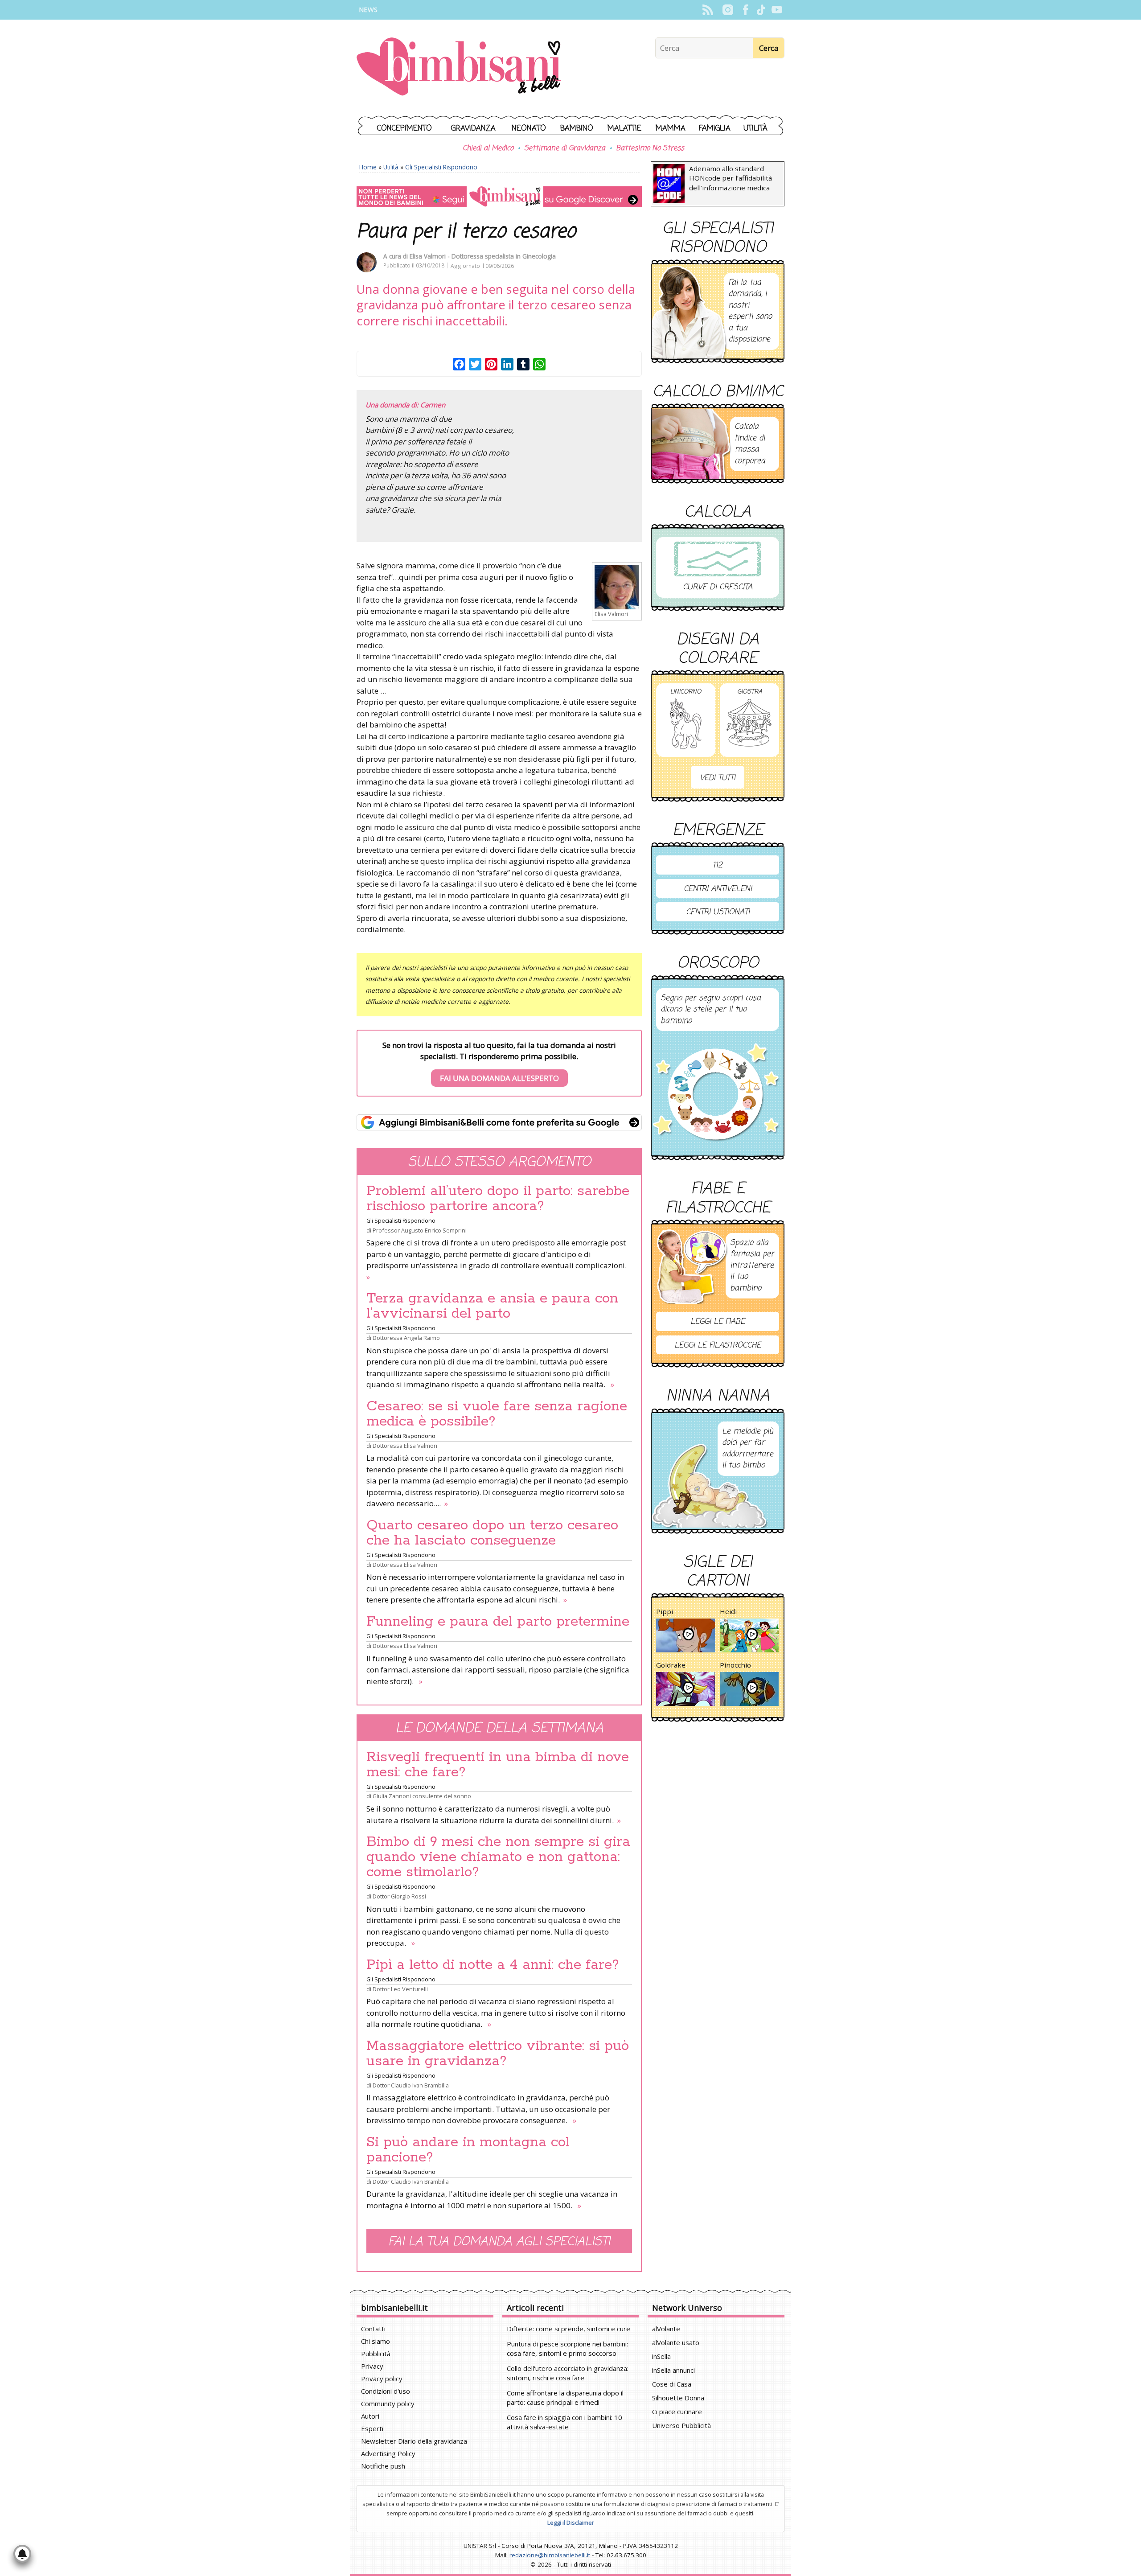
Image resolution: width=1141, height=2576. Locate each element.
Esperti (372, 2428)
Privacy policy (382, 2379)
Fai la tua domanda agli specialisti (499, 2242)
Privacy (372, 2366)
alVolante (666, 2329)
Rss (708, 10)
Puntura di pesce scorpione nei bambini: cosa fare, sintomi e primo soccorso (567, 2348)
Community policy (388, 2403)
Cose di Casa (672, 2384)
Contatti (373, 2329)
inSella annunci (673, 2370)
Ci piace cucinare (677, 2412)
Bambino (577, 129)
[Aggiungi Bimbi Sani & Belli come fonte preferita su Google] (499, 1122)
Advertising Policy (388, 2453)
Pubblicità (376, 2354)
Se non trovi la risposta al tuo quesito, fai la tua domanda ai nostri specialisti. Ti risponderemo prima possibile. (499, 1062)
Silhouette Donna (678, 2398)
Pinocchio (735, 1665)
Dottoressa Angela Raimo (406, 1338)
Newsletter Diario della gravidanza (414, 2441)
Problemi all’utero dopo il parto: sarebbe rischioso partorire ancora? (498, 1199)
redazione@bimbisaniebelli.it (550, 2555)
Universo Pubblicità (681, 2425)
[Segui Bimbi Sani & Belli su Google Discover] (499, 197)
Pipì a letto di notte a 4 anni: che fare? (493, 1965)
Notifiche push (383, 2466)
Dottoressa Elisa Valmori (405, 1446)
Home (368, 167)
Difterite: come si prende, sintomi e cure (568, 2329)
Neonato (529, 129)
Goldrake (671, 1665)
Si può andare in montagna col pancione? (468, 2150)
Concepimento (404, 129)
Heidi (728, 1611)
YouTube (777, 10)
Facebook (745, 10)
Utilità (755, 129)
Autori (370, 2416)
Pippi (665, 1611)
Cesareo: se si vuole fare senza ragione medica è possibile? (497, 1414)
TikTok (761, 10)
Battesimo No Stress (650, 148)
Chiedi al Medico (488, 148)
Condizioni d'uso (386, 2391)
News (368, 10)
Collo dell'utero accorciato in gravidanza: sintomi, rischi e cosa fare (568, 2373)
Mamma (671, 129)
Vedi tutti (718, 778)
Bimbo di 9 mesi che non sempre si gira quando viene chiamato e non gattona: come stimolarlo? (498, 1857)
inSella (661, 2356)
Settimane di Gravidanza (565, 148)
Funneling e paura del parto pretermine (498, 1622)
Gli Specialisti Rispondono (441, 167)
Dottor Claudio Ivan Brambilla (411, 2085)
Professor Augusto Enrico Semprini (420, 1230)
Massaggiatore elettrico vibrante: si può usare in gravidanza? (498, 2054)
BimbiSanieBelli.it (459, 68)
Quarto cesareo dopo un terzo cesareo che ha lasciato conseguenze (492, 1533)
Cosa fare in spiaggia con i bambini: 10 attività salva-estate (564, 2422)
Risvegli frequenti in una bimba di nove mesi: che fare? (498, 1765)
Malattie (624, 129)
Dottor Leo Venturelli (400, 1989)
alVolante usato (676, 2342)
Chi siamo (376, 2341)
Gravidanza (473, 129)
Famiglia (715, 129)
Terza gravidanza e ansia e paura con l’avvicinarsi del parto (492, 1306)
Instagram (728, 10)
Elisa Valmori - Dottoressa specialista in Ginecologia (483, 256)
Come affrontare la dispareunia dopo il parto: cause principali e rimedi (565, 2397)
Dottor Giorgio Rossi (399, 1896)
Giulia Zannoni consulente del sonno (422, 1796)
